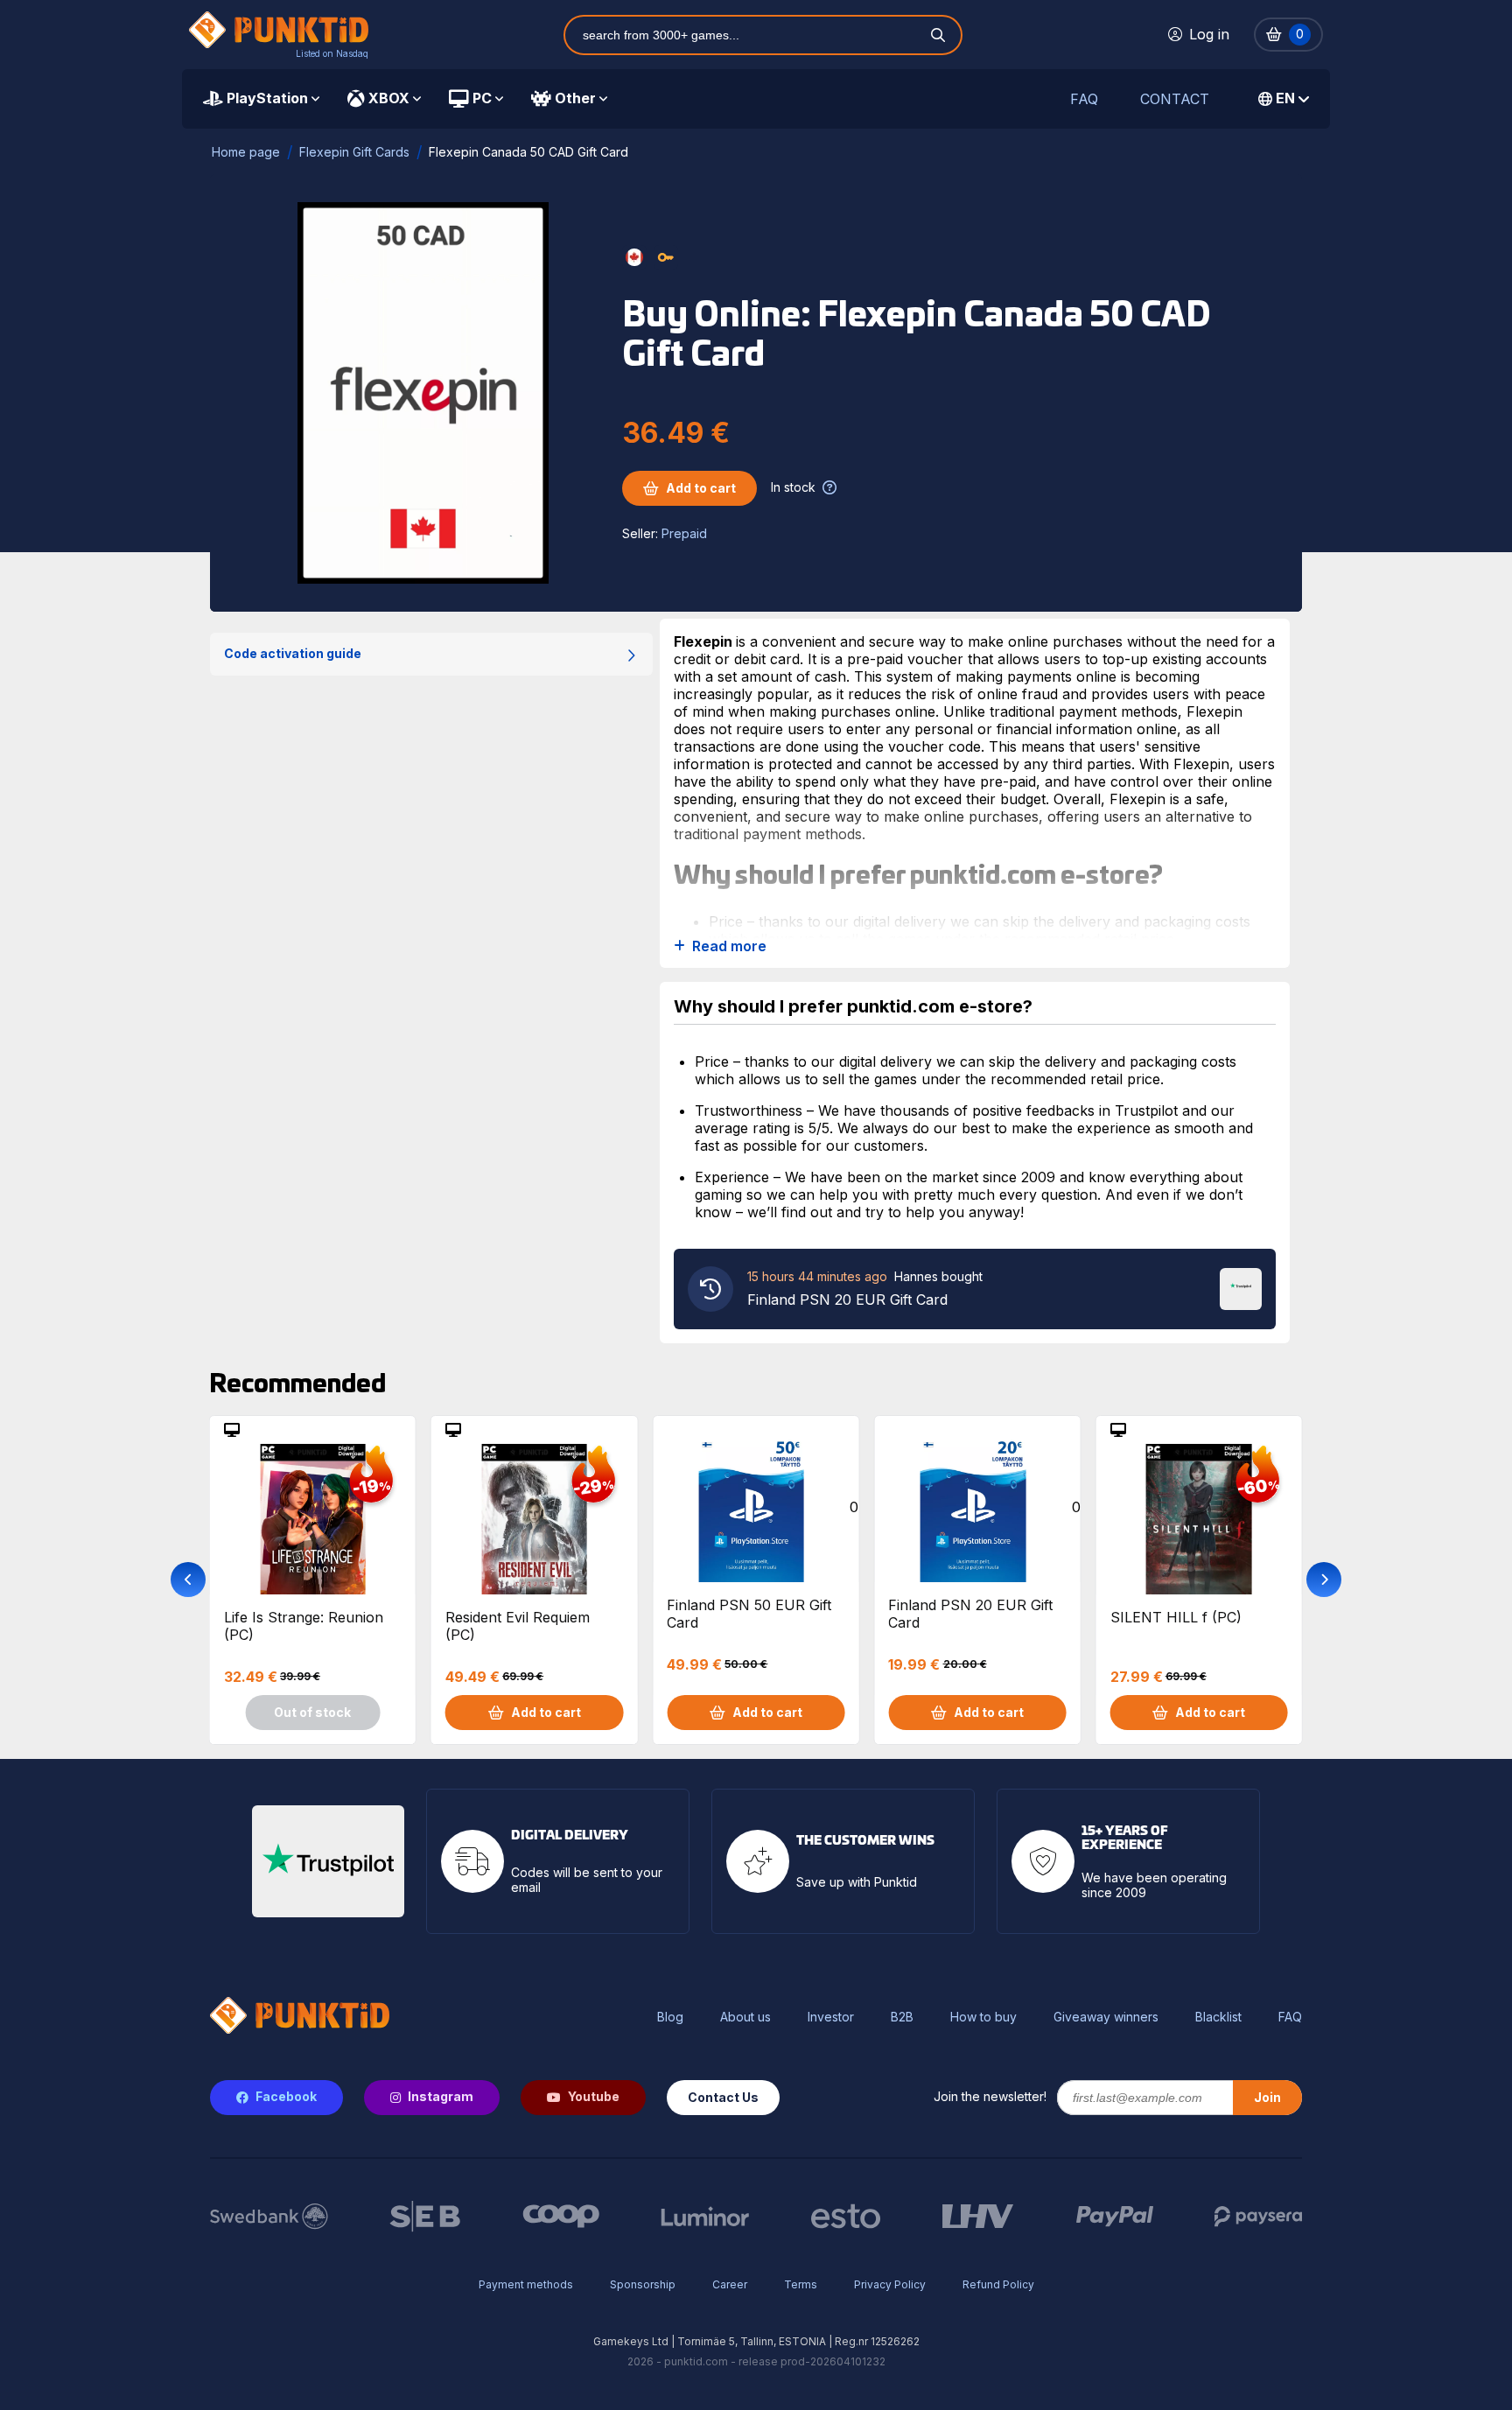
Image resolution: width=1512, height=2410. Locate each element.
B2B (902, 2017)
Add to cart (701, 488)
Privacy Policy (890, 2284)
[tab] (261, 99)
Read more (729, 946)
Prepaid (684, 533)
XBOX (389, 98)
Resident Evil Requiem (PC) (518, 1626)
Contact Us (723, 2097)
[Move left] (188, 1580)
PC (482, 98)
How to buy (983, 2017)
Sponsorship (643, 2284)
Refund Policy (998, 2284)
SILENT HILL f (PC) (1176, 1617)
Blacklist (1218, 2017)
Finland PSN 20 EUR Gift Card (970, 1614)
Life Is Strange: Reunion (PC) (304, 1626)
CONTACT (1175, 99)
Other (575, 98)
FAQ (1084, 99)
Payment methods (526, 2284)
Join (1267, 2097)
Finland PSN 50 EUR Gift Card (749, 1614)
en (1285, 98)
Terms (801, 2284)
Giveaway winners (1106, 2017)
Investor (831, 2017)
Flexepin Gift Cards (354, 152)
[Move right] (1324, 1580)
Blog (670, 2017)
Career (730, 2284)
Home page (246, 152)
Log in (1209, 34)
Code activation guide (293, 653)
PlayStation (267, 98)
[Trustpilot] (1241, 1287)
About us (745, 2017)
